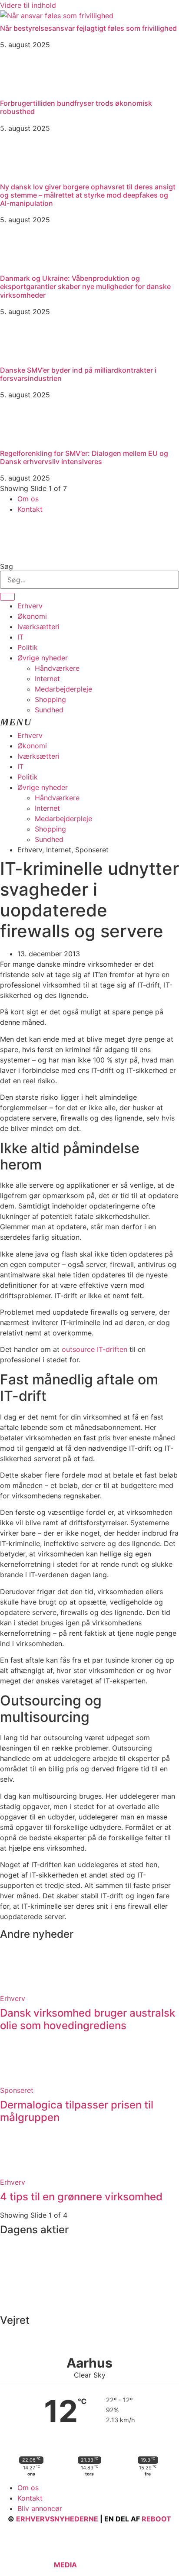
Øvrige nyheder (43, 658)
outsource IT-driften (94, 1349)
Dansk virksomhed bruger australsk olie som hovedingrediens (88, 2019)
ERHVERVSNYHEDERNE (57, 2519)
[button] (89, 723)
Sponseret (17, 2090)
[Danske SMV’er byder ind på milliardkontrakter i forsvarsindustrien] (22, 357)
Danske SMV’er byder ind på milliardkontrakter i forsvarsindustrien (78, 374)
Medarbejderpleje (63, 689)
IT (20, 637)
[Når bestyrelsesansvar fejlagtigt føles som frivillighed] (57, 16)
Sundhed (49, 710)
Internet (47, 679)
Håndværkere (57, 668)
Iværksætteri (38, 627)
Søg (7, 566)
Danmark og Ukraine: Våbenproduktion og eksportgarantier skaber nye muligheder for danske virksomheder (85, 286)
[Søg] (7, 597)
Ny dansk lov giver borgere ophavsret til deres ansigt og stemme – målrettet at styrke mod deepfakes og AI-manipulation (88, 195)
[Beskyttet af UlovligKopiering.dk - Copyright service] (104, 2565)
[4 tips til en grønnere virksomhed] (22, 2172)
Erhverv (30, 606)
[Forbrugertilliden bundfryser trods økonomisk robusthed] (22, 91)
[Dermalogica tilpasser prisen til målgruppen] (22, 2080)
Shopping (50, 699)
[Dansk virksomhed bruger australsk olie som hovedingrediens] (22, 1988)
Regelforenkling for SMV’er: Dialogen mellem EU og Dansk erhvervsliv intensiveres (84, 457)
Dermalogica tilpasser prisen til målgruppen (77, 2111)
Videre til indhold (28, 5)
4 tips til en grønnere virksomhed (81, 2197)
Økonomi (32, 616)
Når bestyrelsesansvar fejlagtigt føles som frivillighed (88, 28)
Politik (28, 647)
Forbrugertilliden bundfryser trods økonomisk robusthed (76, 107)
